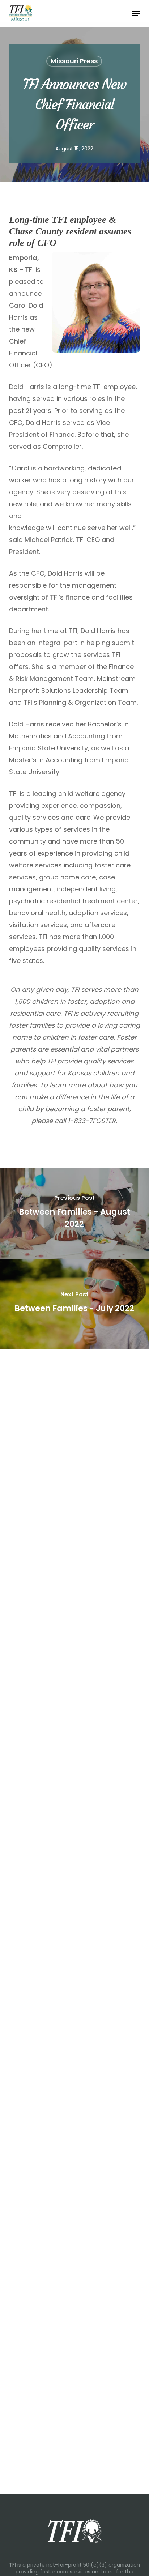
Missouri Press (74, 61)
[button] (136, 13)
